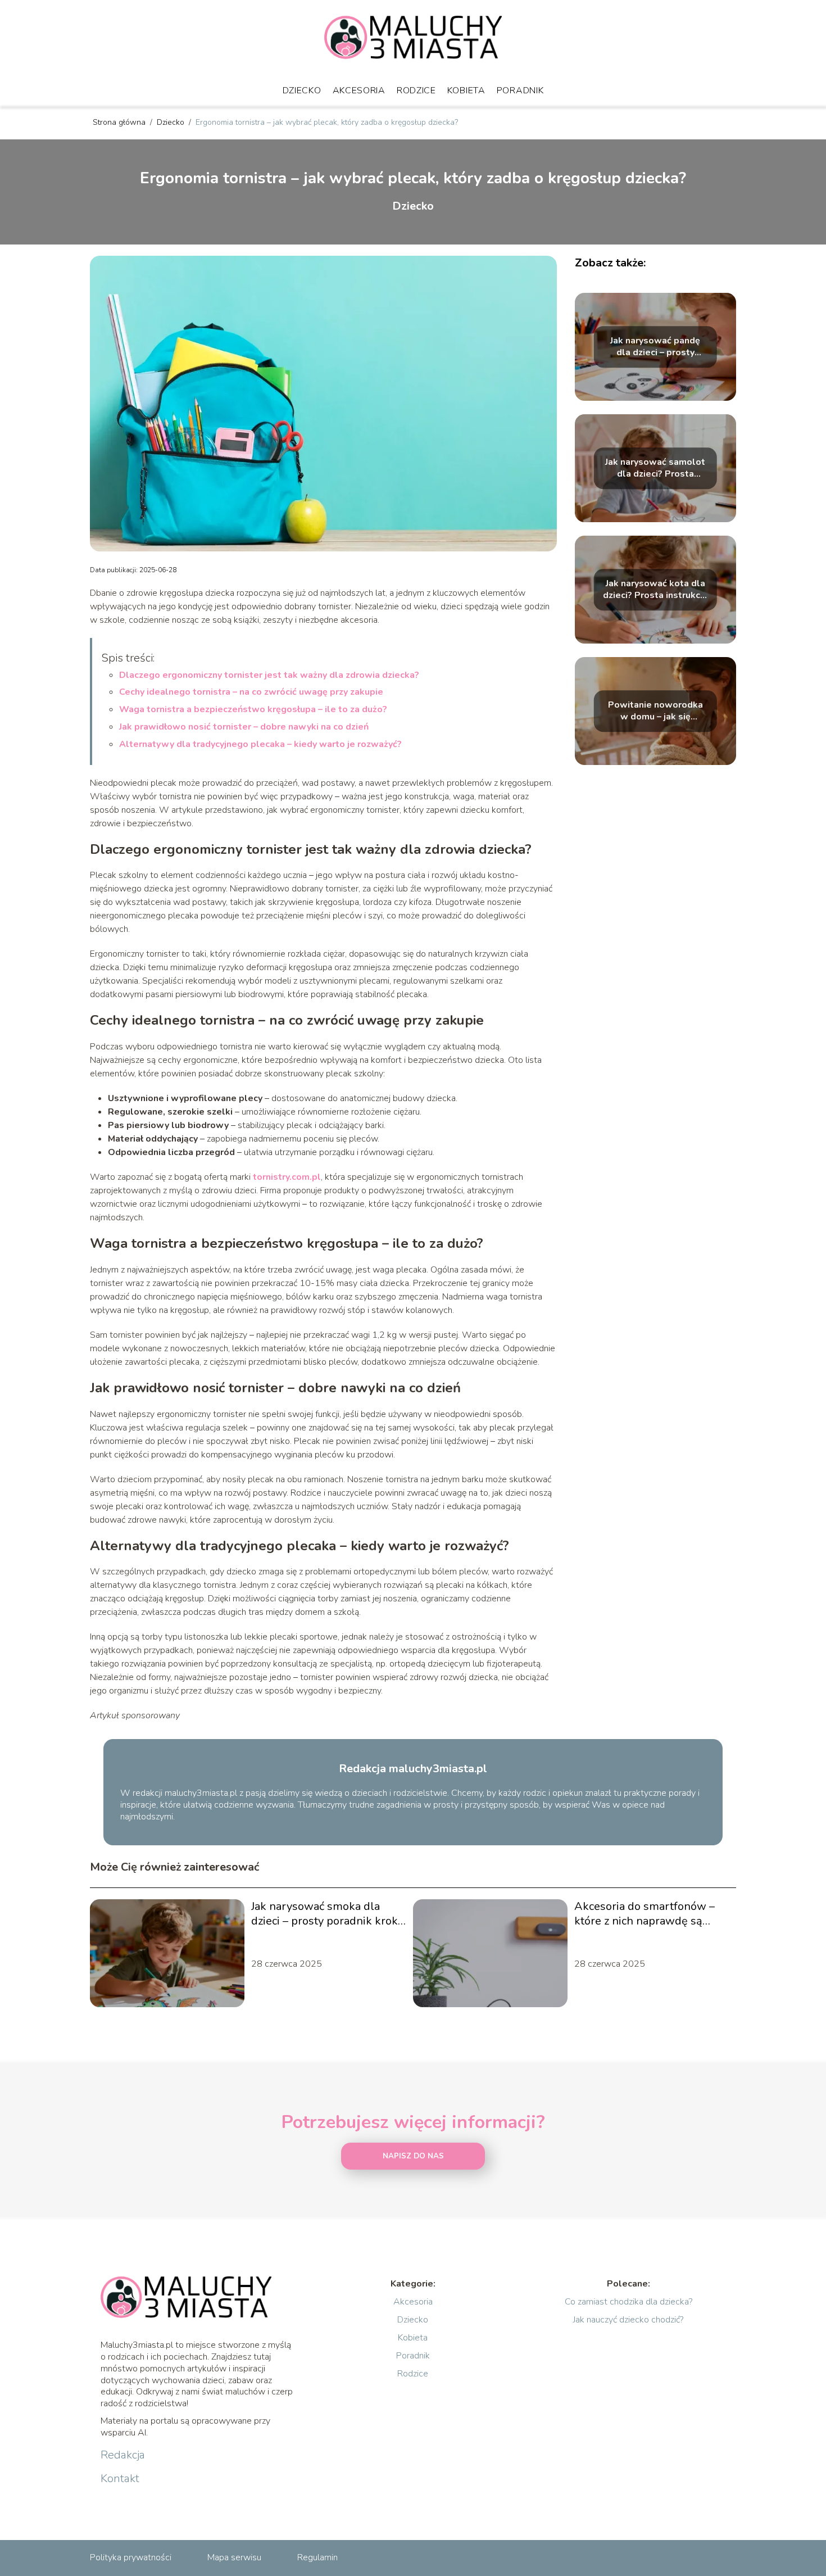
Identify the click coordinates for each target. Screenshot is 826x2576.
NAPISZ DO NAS (413, 2156)
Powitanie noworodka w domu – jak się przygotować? (655, 711)
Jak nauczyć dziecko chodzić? (628, 2320)
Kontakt (120, 2479)
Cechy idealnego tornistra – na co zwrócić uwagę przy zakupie (251, 692)
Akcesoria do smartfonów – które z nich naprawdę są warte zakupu (645, 1914)
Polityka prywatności (131, 2557)
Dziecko (302, 90)
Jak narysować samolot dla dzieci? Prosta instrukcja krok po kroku (655, 468)
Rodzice (416, 90)
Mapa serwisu (234, 2557)
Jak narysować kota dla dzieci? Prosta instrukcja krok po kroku (655, 590)
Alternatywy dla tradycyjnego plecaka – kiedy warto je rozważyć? (260, 744)
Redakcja (123, 2455)
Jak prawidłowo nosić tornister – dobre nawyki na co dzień (244, 727)
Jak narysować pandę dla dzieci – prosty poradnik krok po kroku (655, 347)
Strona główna (120, 122)
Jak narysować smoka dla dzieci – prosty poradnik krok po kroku (324, 1914)
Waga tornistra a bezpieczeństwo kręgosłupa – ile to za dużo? (253, 709)
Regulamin (317, 2557)
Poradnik (520, 90)
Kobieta (466, 90)
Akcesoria (359, 90)
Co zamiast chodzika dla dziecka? (628, 2302)
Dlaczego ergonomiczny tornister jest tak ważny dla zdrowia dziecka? (269, 675)
